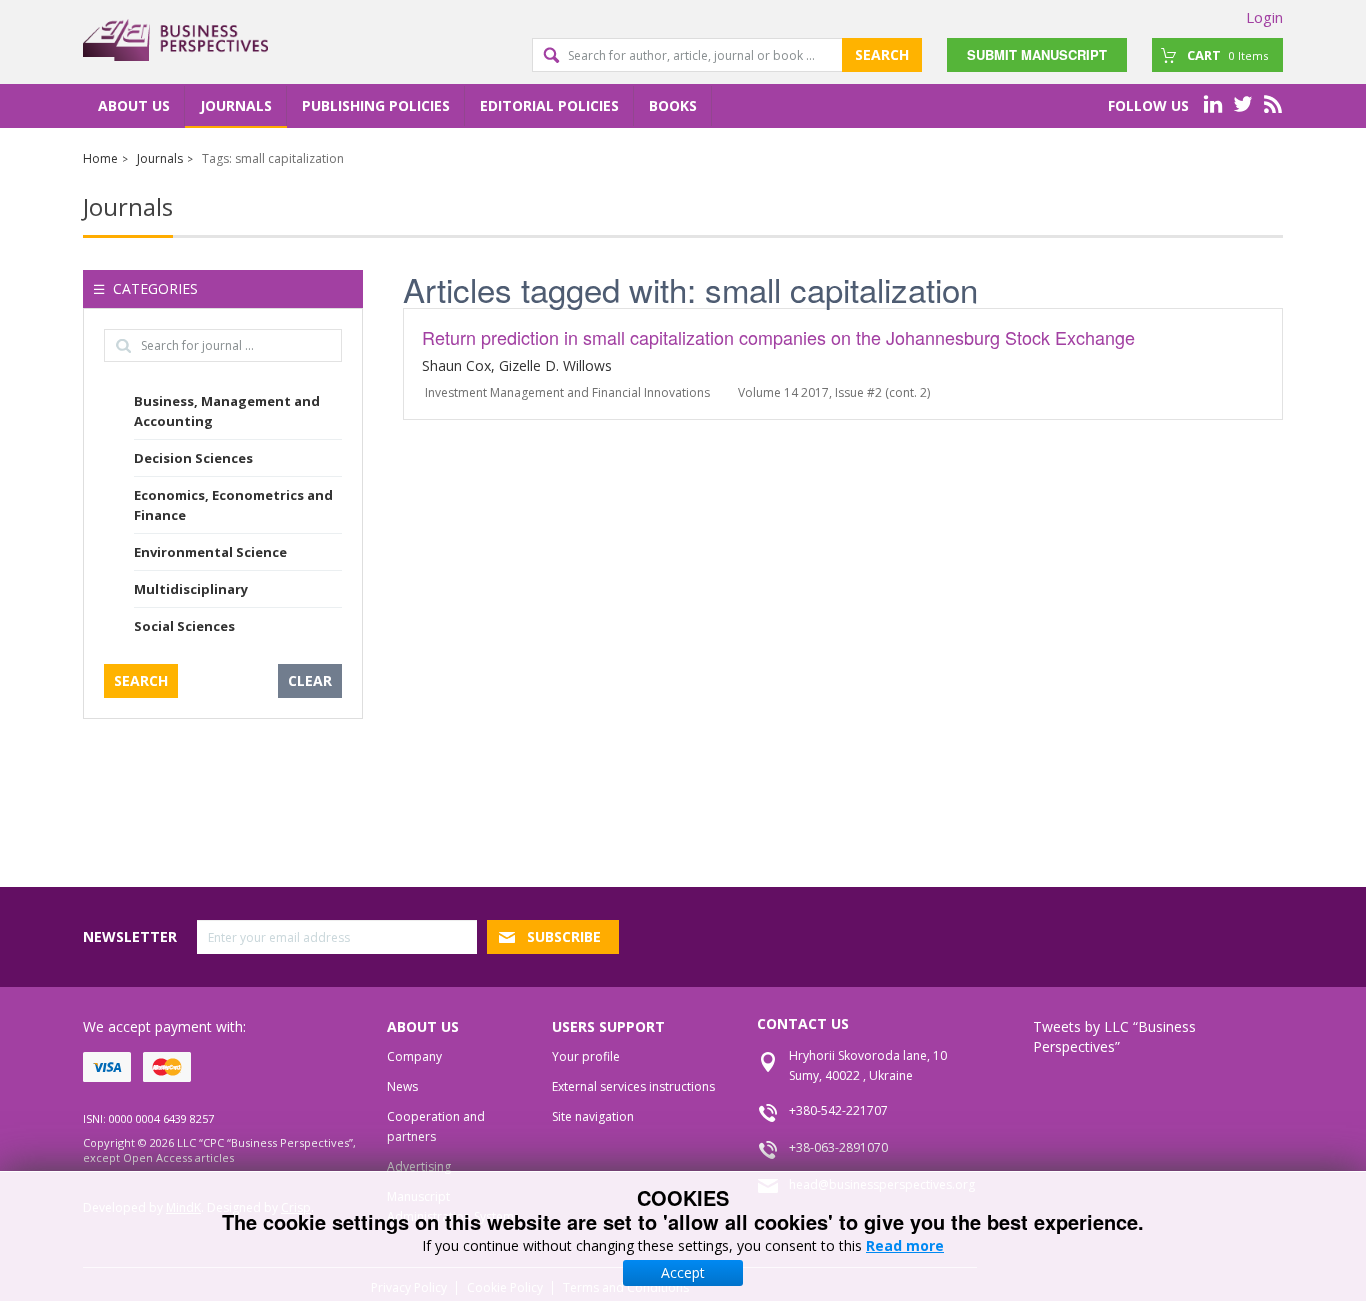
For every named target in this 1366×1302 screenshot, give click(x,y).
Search (882, 54)
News (402, 1086)
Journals (236, 105)
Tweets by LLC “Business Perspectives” (1114, 1036)
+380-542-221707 (838, 1110)
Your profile (586, 1056)
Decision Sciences (193, 458)
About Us (134, 105)
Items (1227, 55)
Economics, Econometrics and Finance (233, 505)
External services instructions (633, 1086)
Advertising (419, 1166)
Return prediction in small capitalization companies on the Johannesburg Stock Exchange (778, 337)
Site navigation (593, 1116)
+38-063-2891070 (838, 1147)
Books (673, 105)
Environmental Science (210, 552)
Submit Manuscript (1037, 54)
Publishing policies (376, 105)
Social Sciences (184, 626)
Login (1264, 17)
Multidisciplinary (191, 589)
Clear (310, 680)
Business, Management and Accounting (227, 411)
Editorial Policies (549, 105)
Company (414, 1056)
